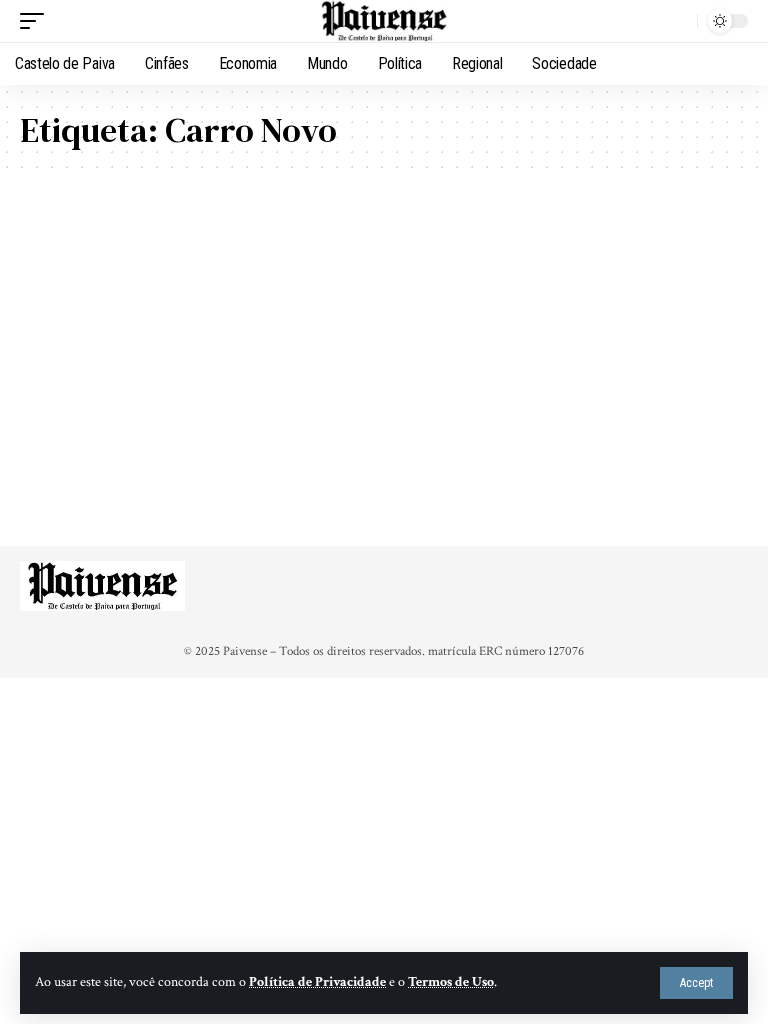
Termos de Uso (451, 982)
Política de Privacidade (317, 982)
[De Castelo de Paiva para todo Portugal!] (384, 21)
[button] (696, 983)
